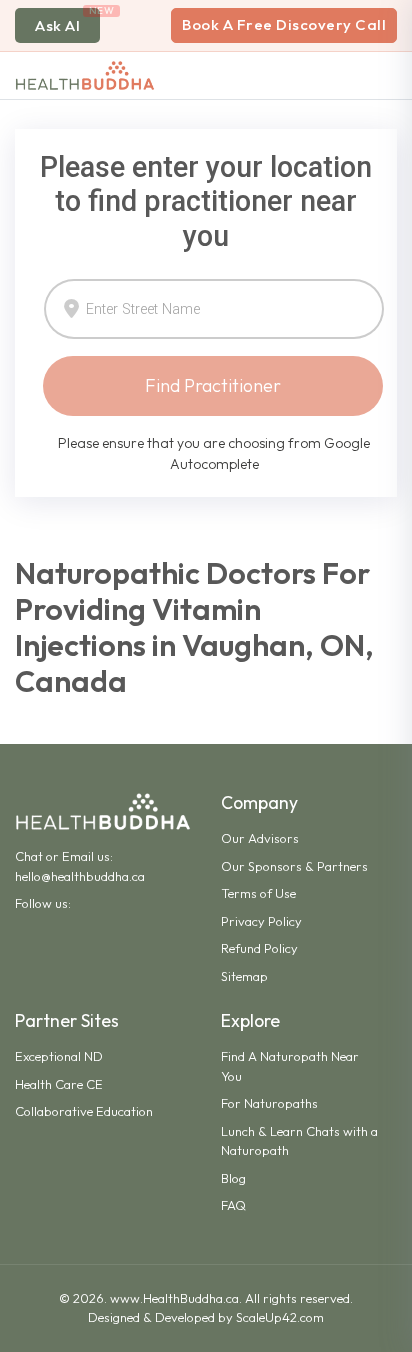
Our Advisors (260, 838)
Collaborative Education (84, 1111)
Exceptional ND (59, 1056)
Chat (29, 856)
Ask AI (57, 25)
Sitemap (244, 976)
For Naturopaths (269, 1103)
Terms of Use (258, 893)
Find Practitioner (213, 385)
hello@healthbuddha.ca (80, 876)
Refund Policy (259, 948)
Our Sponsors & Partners (294, 866)
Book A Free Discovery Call (284, 24)
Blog (233, 1178)
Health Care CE (59, 1084)
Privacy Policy (261, 921)
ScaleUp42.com (280, 1317)
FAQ (233, 1205)
